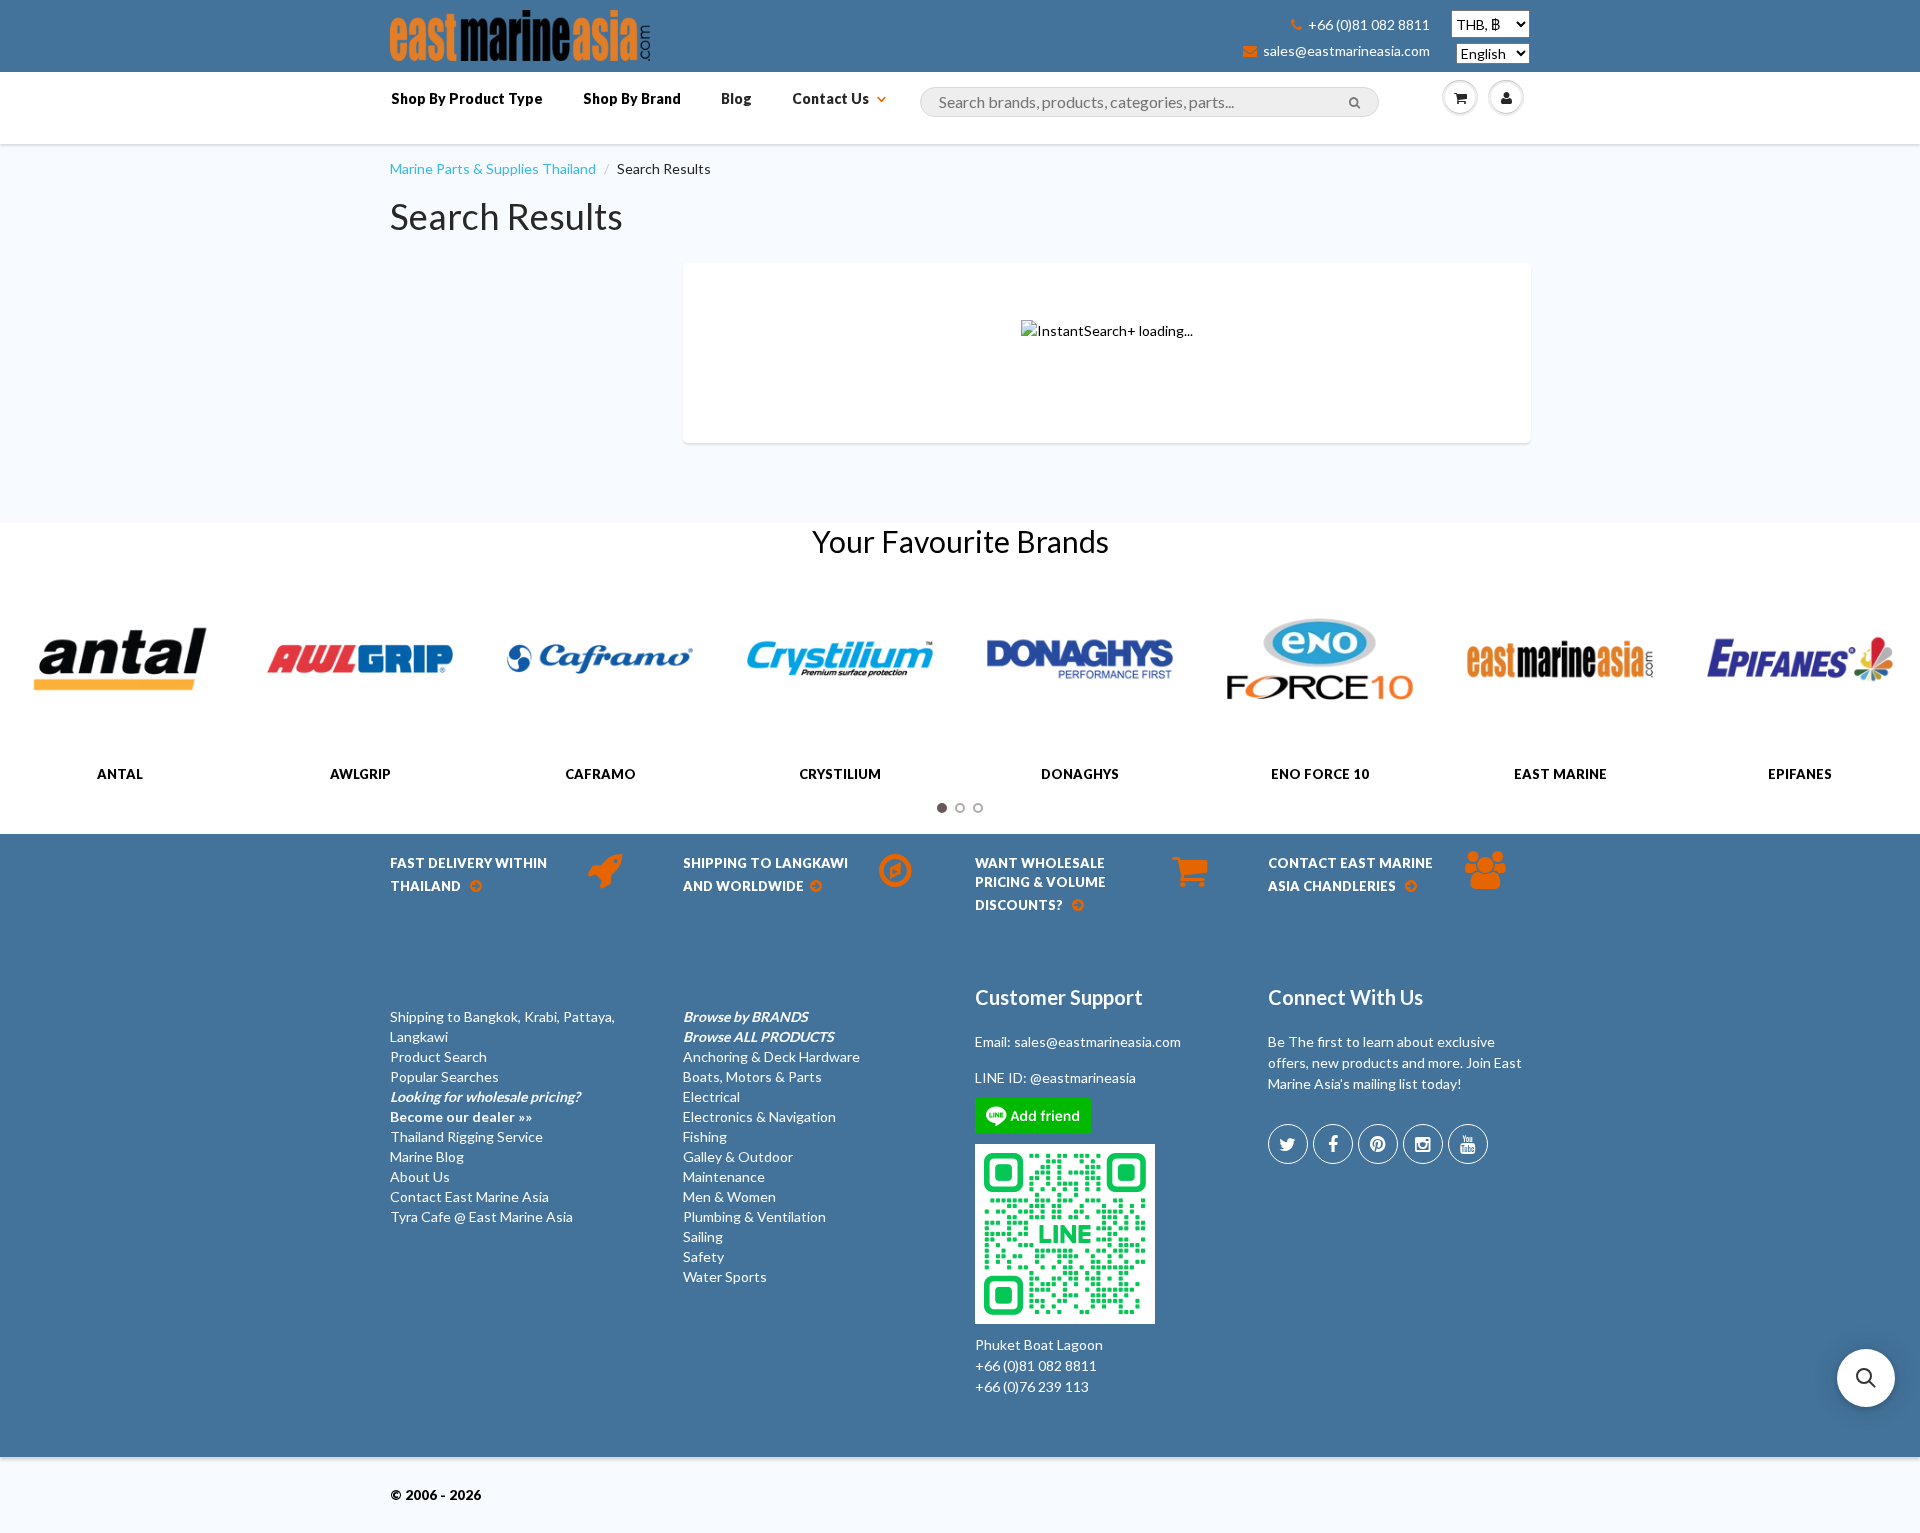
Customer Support (1059, 997)
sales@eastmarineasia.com (1346, 51)
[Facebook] (1333, 1144)
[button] (1866, 1378)
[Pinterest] (1378, 1144)
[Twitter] (1288, 1144)
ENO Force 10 (1320, 774)
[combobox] (1149, 102)
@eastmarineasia (1083, 1077)
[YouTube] (1468, 1144)
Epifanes (1800, 774)
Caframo (600, 774)
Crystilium (840, 774)
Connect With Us (1345, 997)
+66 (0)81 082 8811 (1369, 25)
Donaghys (1080, 774)
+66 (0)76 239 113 (1032, 1386)
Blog (736, 98)
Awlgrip (360, 774)
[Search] (1354, 103)
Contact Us (830, 98)
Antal (120, 774)
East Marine (1560, 774)
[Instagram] (1423, 1144)
